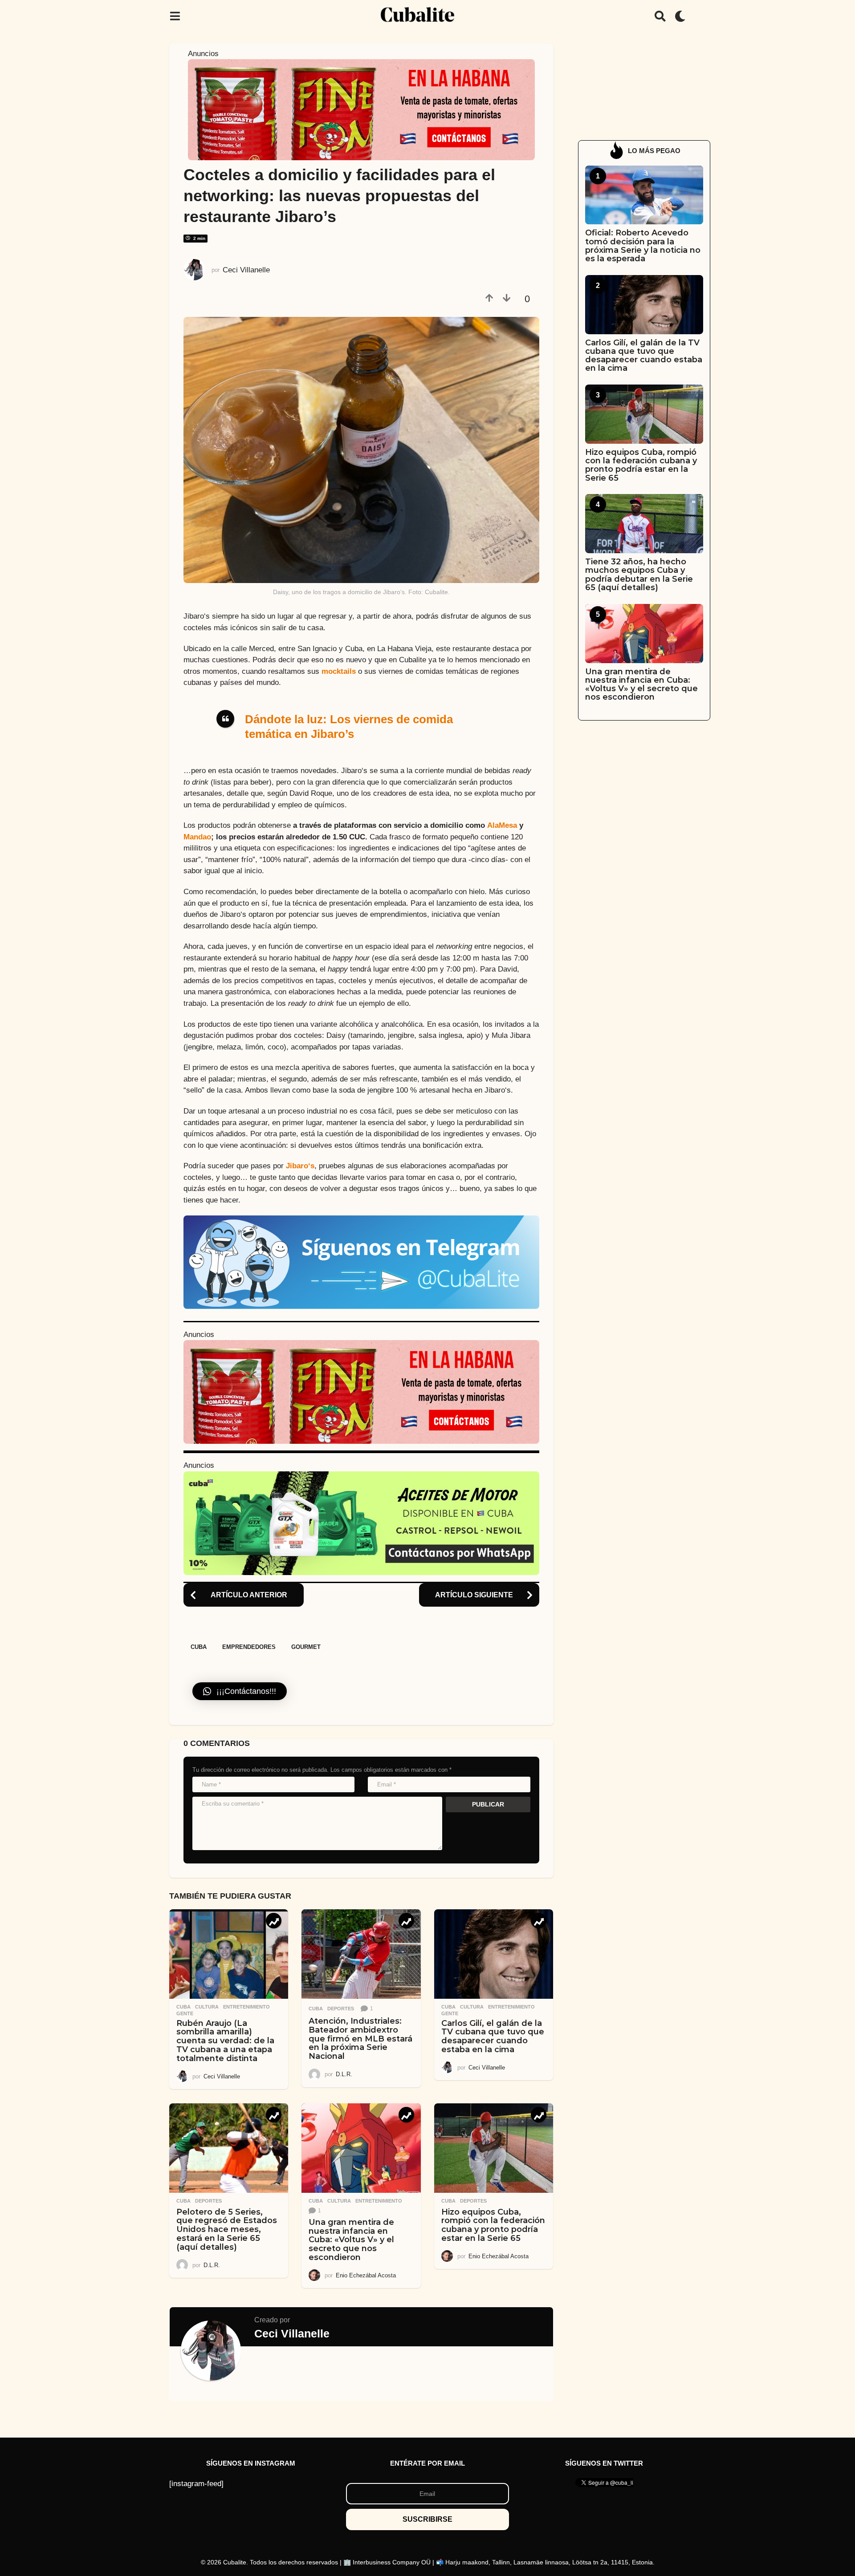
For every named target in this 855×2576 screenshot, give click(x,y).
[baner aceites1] (361, 1523)
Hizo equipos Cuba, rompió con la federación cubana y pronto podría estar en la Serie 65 (493, 2225)
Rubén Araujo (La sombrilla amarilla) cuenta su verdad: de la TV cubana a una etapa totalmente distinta (225, 2041)
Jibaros (300, 1166)
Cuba (199, 1647)
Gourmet (306, 1647)
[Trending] (274, 1921)
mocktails (339, 671)
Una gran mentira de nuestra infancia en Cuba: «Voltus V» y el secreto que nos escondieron (351, 2240)
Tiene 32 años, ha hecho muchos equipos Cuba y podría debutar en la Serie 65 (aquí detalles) (639, 575)
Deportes (341, 2009)
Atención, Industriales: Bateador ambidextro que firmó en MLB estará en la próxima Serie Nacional (360, 2039)
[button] (175, 16)
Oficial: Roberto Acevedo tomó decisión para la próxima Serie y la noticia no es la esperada (643, 246)
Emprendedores (249, 1647)
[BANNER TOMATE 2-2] (361, 109)
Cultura (207, 2007)
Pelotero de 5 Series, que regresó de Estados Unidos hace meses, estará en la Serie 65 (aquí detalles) (227, 2230)
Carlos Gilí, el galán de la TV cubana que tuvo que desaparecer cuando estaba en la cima (493, 2036)
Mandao (197, 837)
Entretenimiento (246, 2007)
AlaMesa (502, 825)
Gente (185, 2013)
